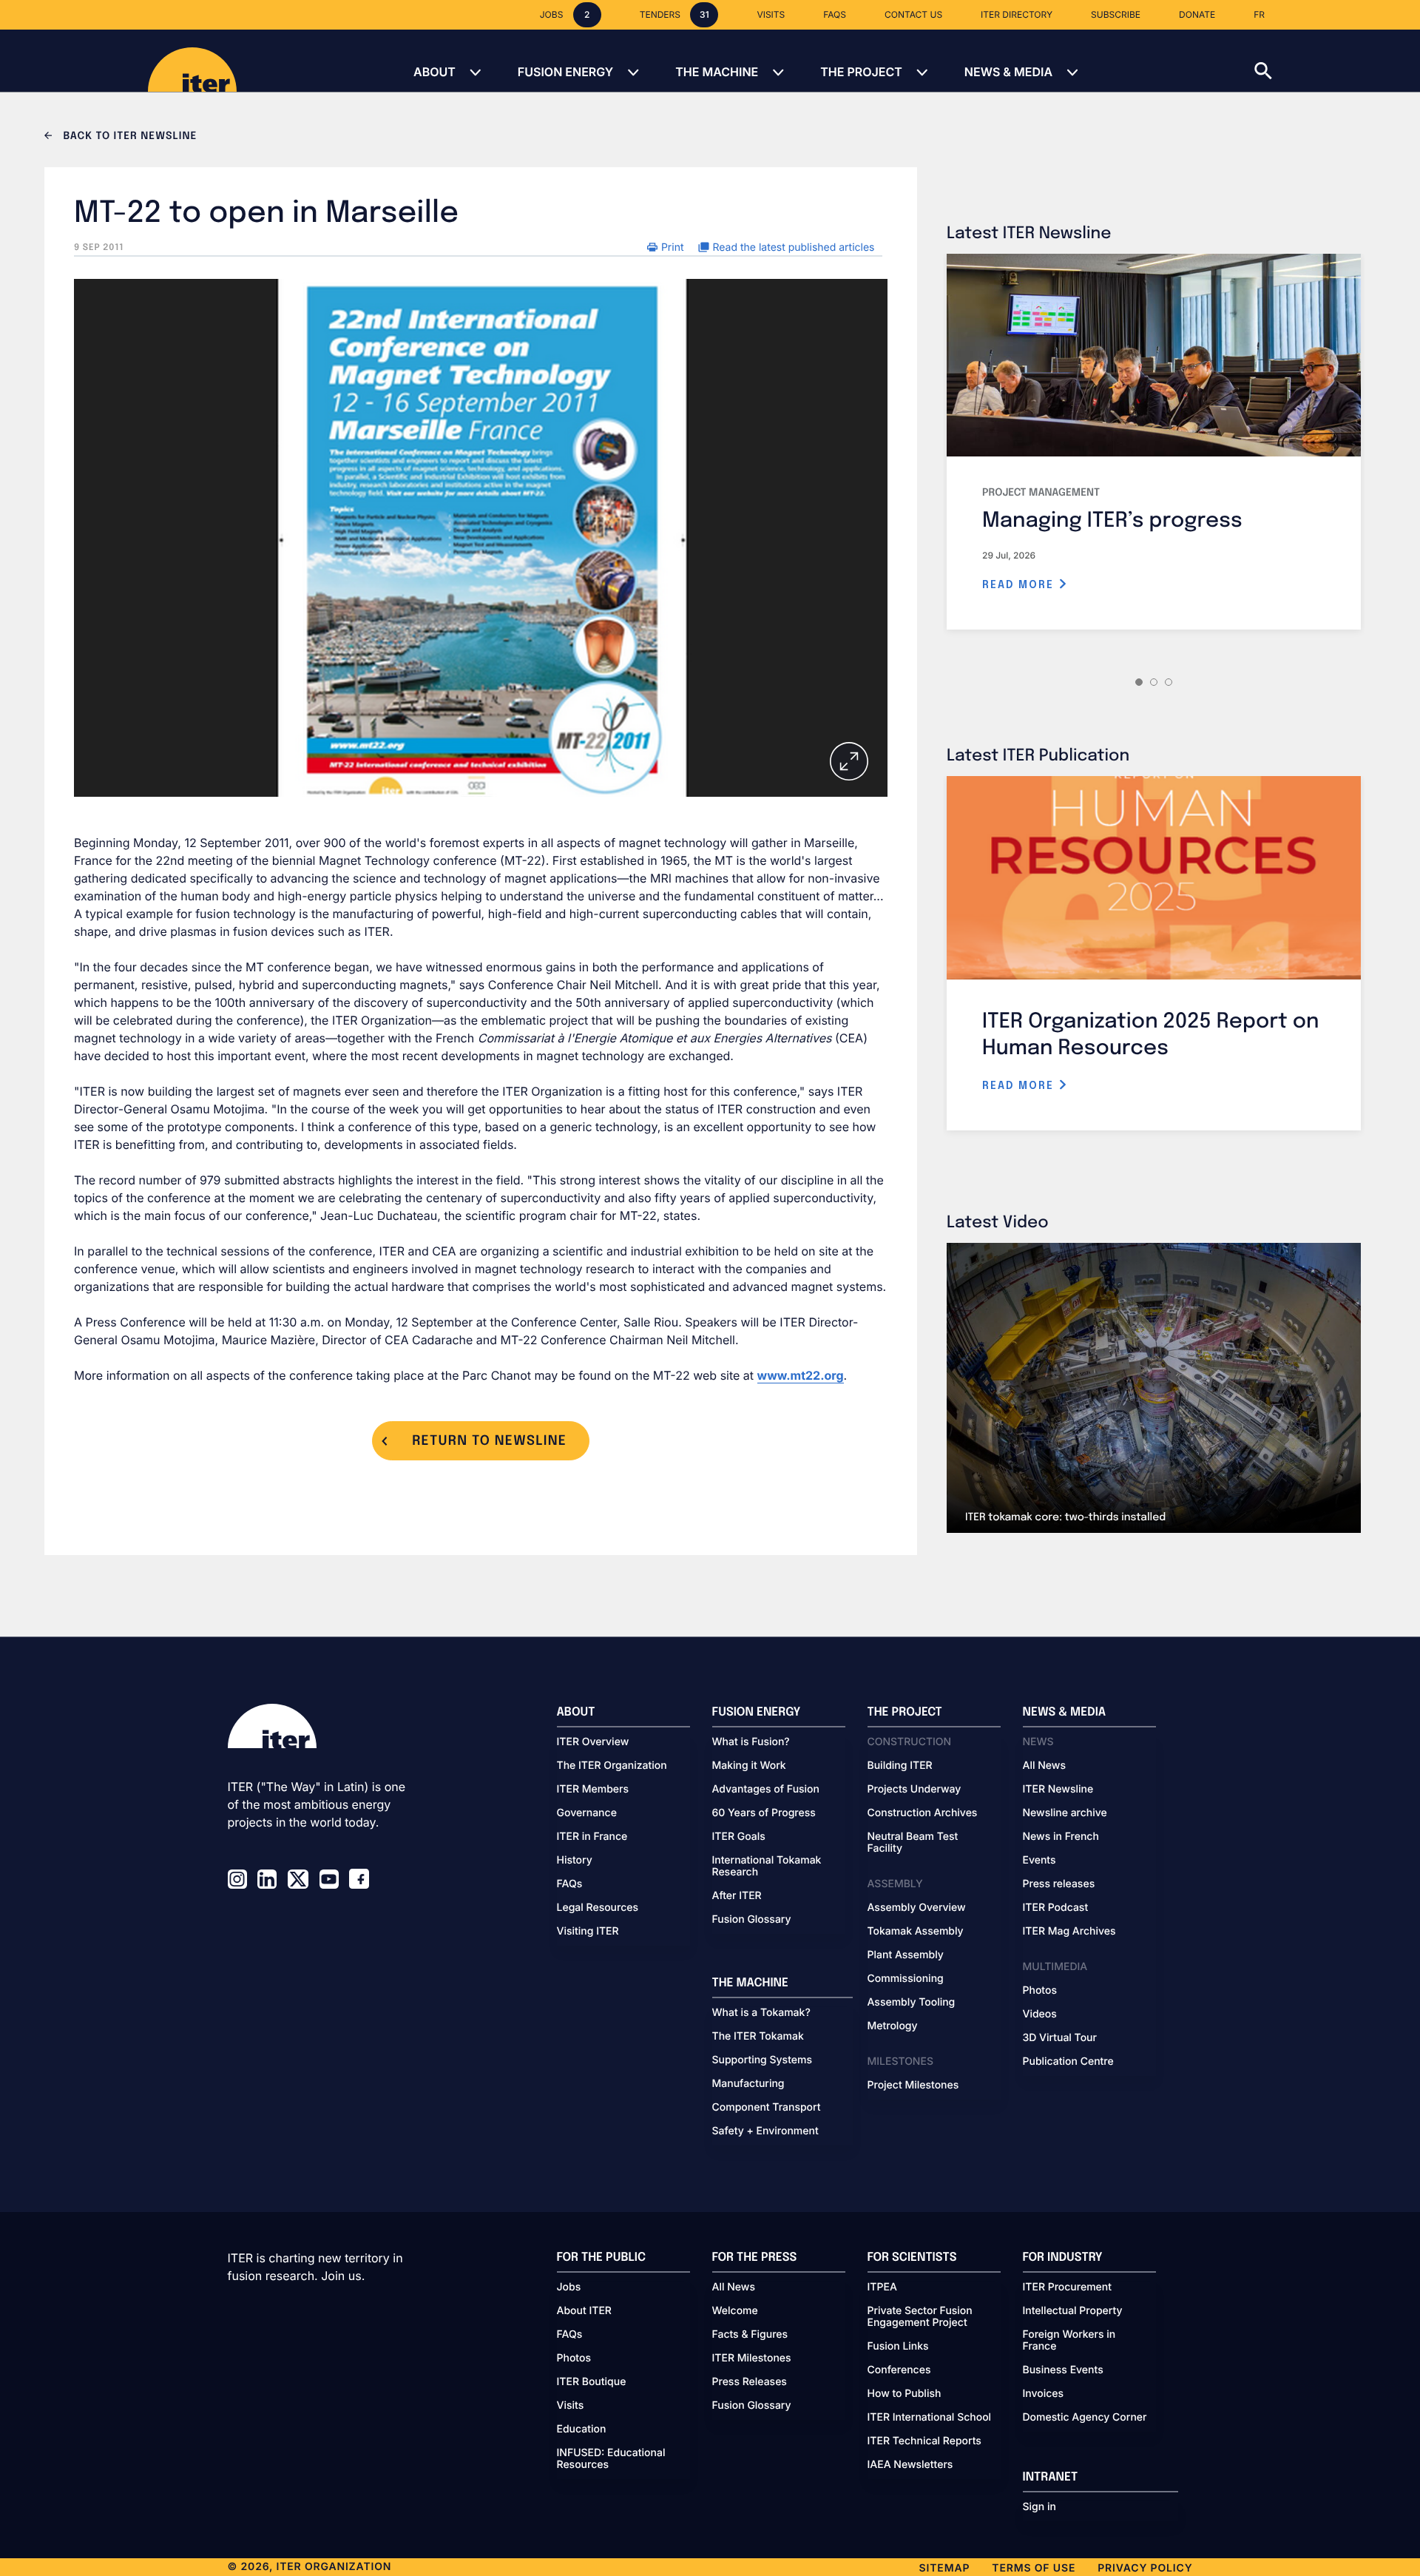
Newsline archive (1065, 1813)
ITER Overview (593, 1742)
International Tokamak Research (767, 1867)
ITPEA (882, 2287)
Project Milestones (913, 2086)
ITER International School (930, 2418)
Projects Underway (914, 1790)
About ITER (584, 2311)
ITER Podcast (1056, 1908)
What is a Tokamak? (761, 2013)
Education (582, 2430)
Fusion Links (898, 2347)
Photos (1040, 1991)
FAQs (570, 1884)
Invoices (1044, 2394)
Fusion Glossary (752, 1920)
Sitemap (945, 2568)
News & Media (1008, 72)
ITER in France (592, 1837)
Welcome (735, 2311)
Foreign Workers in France (1069, 2341)
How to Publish (905, 2394)
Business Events (1063, 2370)
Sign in (1039, 2507)
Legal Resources (598, 1908)
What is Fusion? (751, 1742)
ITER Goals (739, 1837)
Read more (1020, 585)
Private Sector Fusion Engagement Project (920, 2317)
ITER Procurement (1068, 2287)
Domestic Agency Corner (1085, 2418)
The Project (861, 72)
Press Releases (750, 2382)
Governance (587, 1813)
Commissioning (906, 1979)
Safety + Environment (765, 2131)
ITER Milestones (752, 2358)
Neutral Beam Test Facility (913, 1843)
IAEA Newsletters (910, 2465)
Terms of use (1034, 2568)
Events (1039, 1861)
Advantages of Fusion (766, 1790)
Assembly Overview (917, 1908)
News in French (1061, 1837)
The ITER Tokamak (758, 2037)
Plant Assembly (906, 1955)
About (435, 72)
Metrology (893, 2026)
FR (1259, 14)
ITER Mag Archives (1069, 1932)
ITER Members (593, 1790)
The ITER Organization (612, 1766)
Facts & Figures (750, 2335)
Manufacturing (748, 2084)
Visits (571, 2406)
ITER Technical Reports (924, 2441)
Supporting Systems (762, 2060)
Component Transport (767, 2108)
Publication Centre (1068, 2062)
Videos (1040, 2014)
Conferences (899, 2370)
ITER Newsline (1058, 1790)
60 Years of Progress (764, 1813)
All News (1044, 1766)
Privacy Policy (1145, 2568)
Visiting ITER (588, 1932)
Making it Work (749, 1766)
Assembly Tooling (912, 2003)
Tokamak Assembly (916, 1932)
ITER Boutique (592, 2382)
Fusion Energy (565, 72)
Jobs (569, 2287)
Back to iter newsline (128, 137)
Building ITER (900, 1766)
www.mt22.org (801, 1375)
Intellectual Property (1073, 2311)
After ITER (737, 1896)
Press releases (1059, 1884)
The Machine (717, 72)
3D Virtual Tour (1060, 2038)
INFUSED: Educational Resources (611, 2459)
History (575, 1861)
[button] (1337, 61)
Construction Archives (923, 1813)
